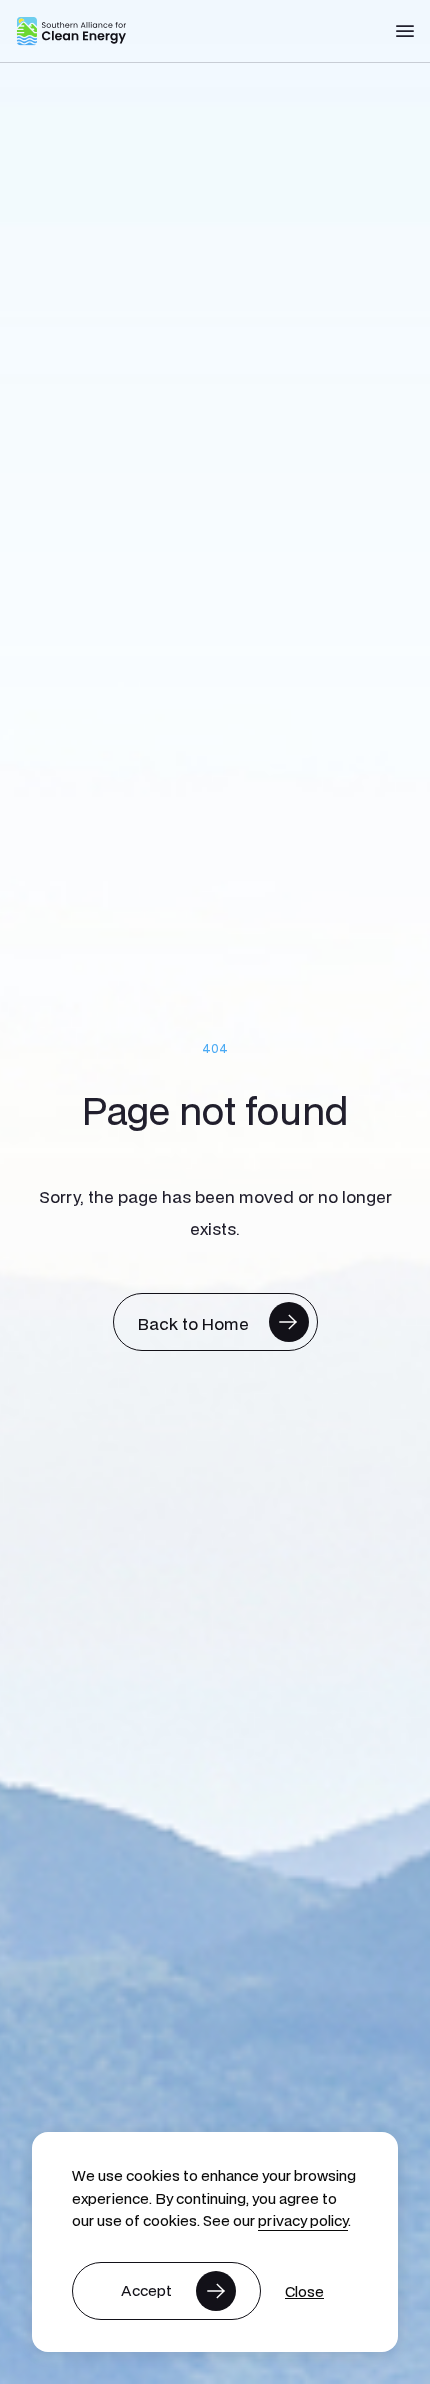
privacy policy (303, 2220)
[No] (304, 2291)
